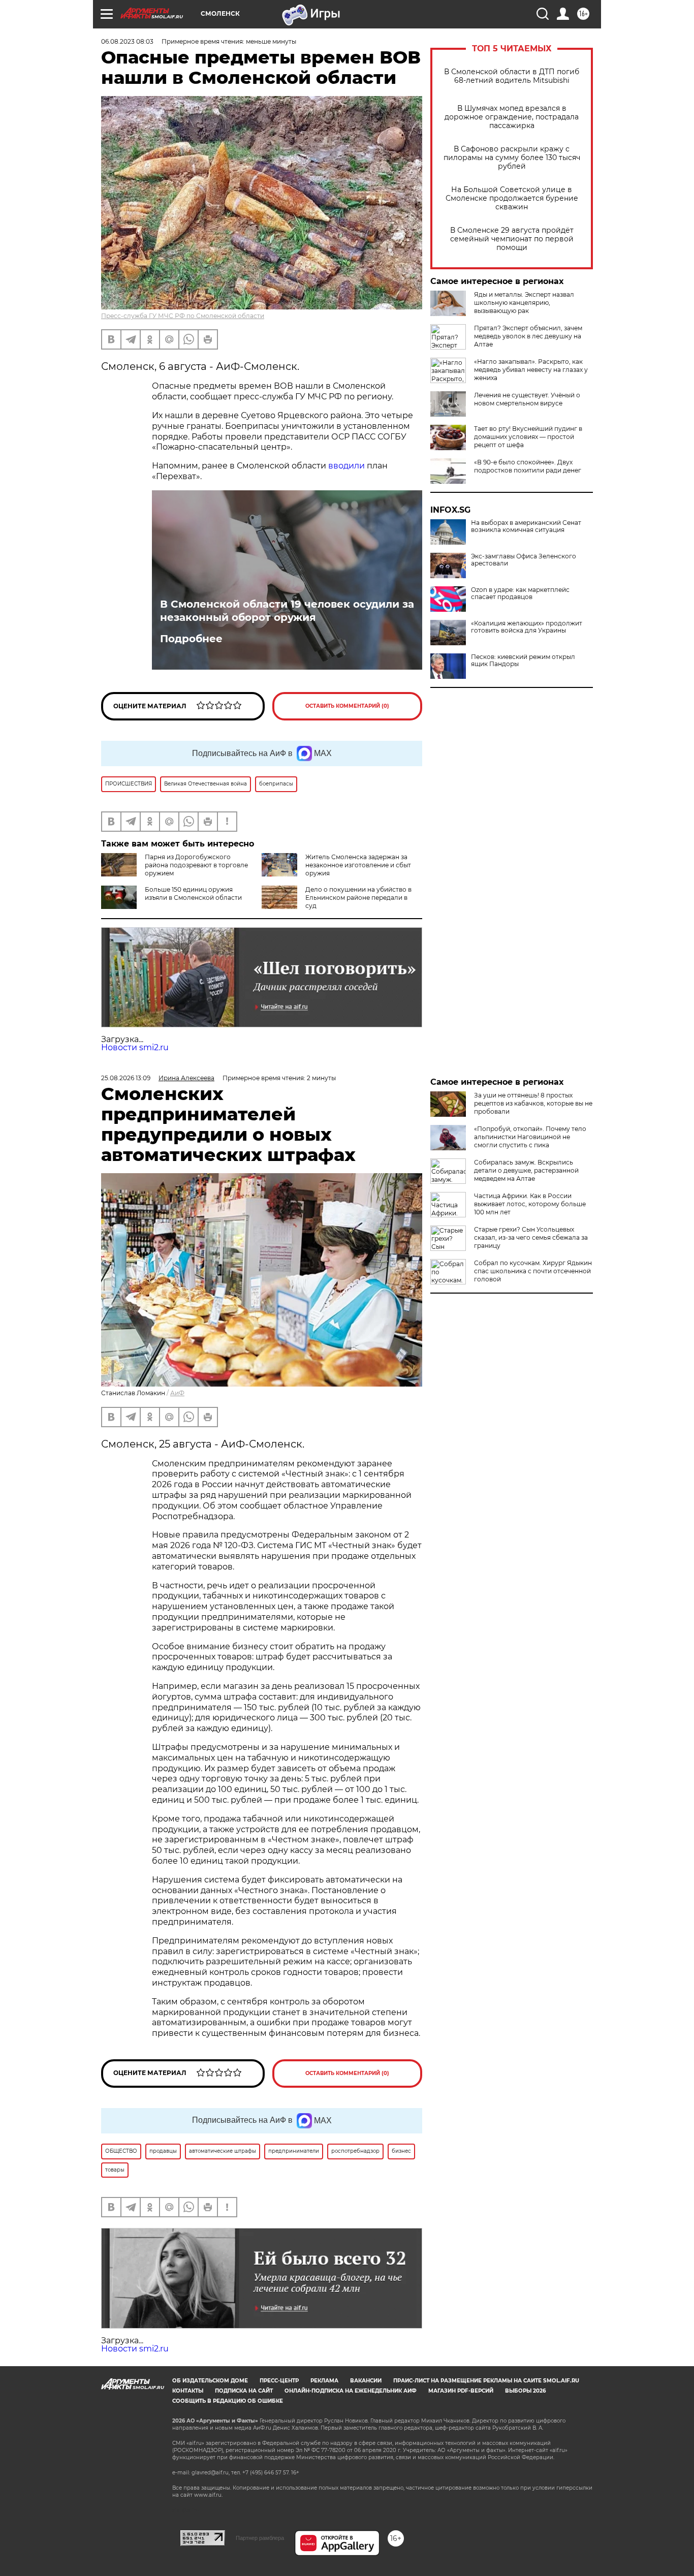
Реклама (324, 2381)
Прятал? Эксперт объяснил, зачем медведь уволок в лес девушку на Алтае (528, 336)
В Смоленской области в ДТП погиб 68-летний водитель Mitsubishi (512, 76)
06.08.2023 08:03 (127, 41)
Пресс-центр (279, 2381)
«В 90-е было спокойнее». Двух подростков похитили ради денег (528, 466)
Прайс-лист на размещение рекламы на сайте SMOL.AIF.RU (486, 2381)
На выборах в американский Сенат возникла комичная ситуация (526, 526)
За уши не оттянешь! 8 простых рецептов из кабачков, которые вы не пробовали (533, 1103)
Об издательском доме (210, 2381)
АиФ (177, 1393)
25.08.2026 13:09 (126, 1078)
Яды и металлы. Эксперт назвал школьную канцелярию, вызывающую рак (524, 303)
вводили (346, 466)
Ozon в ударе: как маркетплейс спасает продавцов (520, 593)
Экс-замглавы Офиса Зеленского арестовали (524, 560)
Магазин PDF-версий (461, 2391)
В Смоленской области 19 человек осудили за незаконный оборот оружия (287, 611)
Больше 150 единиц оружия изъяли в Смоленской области (193, 893)
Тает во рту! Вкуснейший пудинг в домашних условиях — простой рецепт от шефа (528, 437)
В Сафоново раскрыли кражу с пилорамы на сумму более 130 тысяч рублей (512, 158)
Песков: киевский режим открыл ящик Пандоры (523, 661)
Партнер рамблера (260, 2538)
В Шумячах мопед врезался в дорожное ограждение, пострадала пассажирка (512, 117)
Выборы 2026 (525, 2391)
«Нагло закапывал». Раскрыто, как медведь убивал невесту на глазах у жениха (531, 370)
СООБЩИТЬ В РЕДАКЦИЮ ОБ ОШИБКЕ (228, 2401)
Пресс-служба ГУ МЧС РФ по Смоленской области (183, 316)
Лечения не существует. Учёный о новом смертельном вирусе (527, 399)
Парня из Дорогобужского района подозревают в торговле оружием (196, 865)
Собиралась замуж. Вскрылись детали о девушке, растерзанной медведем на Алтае (526, 1170)
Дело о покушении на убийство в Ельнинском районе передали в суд (358, 898)
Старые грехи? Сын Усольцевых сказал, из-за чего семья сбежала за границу (531, 1237)
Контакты (188, 2391)
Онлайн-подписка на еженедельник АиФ (351, 2391)
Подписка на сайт (244, 2391)
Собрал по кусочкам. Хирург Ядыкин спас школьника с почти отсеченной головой (533, 1271)
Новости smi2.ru (135, 1047)
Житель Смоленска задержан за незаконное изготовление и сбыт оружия (358, 865)
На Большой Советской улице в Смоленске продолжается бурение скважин (512, 198)
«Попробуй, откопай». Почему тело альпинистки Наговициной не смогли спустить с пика (530, 1137)
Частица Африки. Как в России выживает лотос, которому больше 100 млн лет (530, 1204)
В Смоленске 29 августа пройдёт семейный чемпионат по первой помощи (512, 239)
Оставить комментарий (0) (347, 706)
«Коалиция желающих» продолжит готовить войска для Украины (527, 627)
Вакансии (366, 2381)
